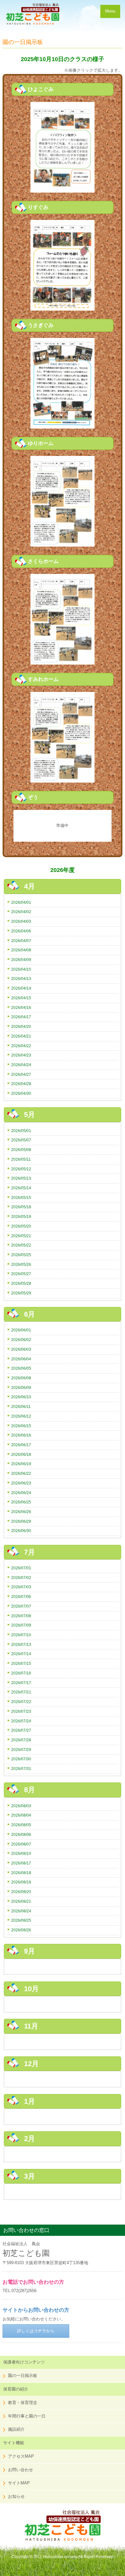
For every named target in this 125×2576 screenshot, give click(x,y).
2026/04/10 (21, 969)
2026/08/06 (21, 1834)
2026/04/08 (21, 950)
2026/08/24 (21, 1911)
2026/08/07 (21, 1844)
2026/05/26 (21, 1264)
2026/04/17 (21, 1017)
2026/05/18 (21, 1207)
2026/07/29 (21, 1750)
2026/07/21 (21, 1692)
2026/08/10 (21, 1853)
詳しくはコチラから (36, 2331)
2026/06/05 (21, 1368)
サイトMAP (19, 2483)
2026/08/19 (21, 1882)
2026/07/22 (21, 1702)
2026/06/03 (21, 1349)
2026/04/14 (21, 988)
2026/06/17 (21, 1445)
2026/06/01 (21, 1330)
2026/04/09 (21, 960)
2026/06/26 (21, 1512)
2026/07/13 (21, 1644)
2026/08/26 (21, 1930)
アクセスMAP (21, 2456)
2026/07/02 (21, 1578)
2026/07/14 (21, 1654)
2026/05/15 (21, 1197)
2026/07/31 (21, 1769)
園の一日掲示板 (23, 2376)
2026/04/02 (21, 912)
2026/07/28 (21, 1740)
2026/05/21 (21, 1236)
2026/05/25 (21, 1255)
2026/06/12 (21, 1416)
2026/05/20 (21, 1226)
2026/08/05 (21, 1825)
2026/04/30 (21, 1093)
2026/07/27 (21, 1730)
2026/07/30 (21, 1759)
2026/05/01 (21, 1131)
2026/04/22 (21, 1046)
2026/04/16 (21, 1007)
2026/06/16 (21, 1435)
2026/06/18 (21, 1454)
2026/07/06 (21, 1596)
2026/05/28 (21, 1283)
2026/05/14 (21, 1188)
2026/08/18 (21, 1873)
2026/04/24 (21, 1065)
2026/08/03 (21, 1806)
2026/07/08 (21, 1616)
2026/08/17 (21, 1863)
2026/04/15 (21, 998)
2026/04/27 (21, 1074)
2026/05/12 (21, 1169)
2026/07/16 (21, 1673)
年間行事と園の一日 (27, 2416)
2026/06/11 (21, 1406)
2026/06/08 (21, 1378)
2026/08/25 (21, 1920)
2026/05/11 (21, 1159)
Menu (110, 11)
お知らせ (16, 2496)
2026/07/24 (21, 1721)
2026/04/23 (21, 1055)
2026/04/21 (21, 1036)
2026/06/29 (21, 1521)
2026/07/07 (21, 1606)
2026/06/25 (21, 1502)
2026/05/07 (21, 1140)
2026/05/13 (21, 1178)
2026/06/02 (21, 1340)
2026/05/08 (21, 1150)
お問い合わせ (21, 2470)
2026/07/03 (21, 1587)
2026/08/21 (21, 1901)
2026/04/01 (21, 902)
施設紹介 (16, 2429)
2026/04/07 (21, 941)
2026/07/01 (21, 1568)
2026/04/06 (21, 931)
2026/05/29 (21, 1293)
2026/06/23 (21, 1483)
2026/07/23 (21, 1711)
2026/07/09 (21, 1625)
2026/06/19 (21, 1464)
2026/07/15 (21, 1663)
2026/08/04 (21, 1815)
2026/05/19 (21, 1216)
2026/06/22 (21, 1473)
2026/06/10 (21, 1397)
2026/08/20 (21, 1892)
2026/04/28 (21, 1084)
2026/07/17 (21, 1683)
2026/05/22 (21, 1245)
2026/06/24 (21, 1493)
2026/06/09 (21, 1388)
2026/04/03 (21, 921)
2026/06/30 (21, 1531)
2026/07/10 (21, 1635)
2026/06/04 (21, 1359)
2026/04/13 (21, 979)
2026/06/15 (21, 1426)
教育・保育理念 (23, 2403)
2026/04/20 (21, 1026)
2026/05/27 (21, 1274)
